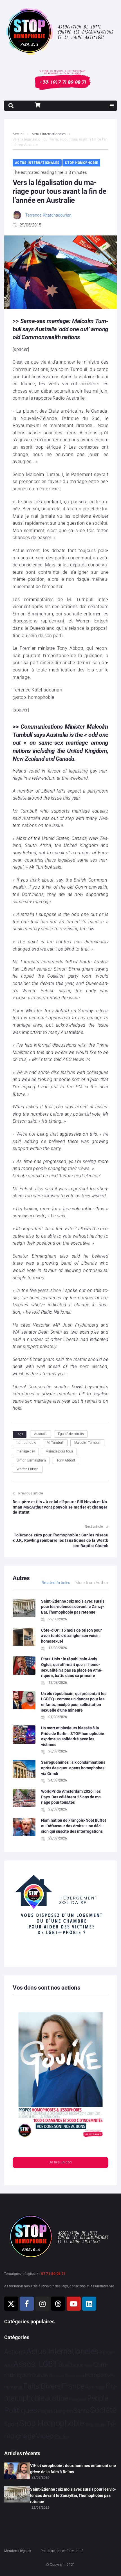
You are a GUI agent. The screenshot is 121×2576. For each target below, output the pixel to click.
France (73, 2386)
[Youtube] (74, 2304)
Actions (15, 2352)
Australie (41, 1434)
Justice (56, 2398)
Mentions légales (18, 2551)
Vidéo (45, 2436)
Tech (89, 2425)
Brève (88, 2366)
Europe (94, 2375)
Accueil (19, 134)
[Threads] (58, 2304)
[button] (112, 106)
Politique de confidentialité (62, 2551)
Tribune (100, 2425)
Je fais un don (60, 2162)
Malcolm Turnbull (87, 1443)
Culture (40, 2375)
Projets (45, 2411)
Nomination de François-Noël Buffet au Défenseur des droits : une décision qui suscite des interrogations (74, 1826)
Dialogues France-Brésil (66, 2376)
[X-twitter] (11, 2304)
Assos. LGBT (36, 2364)
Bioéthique (71, 2365)
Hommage (95, 2387)
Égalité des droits (71, 1434)
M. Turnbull (55, 1443)
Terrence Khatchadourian (48, 215)
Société (103, 2410)
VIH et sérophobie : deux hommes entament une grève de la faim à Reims (73, 2469)
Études (62, 2437)
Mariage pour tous (59, 1451)
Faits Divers (42, 2386)
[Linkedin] (89, 2304)
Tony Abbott (66, 1460)
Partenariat (78, 2399)
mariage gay (26, 1451)
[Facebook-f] (27, 2304)
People (98, 2398)
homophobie (26, 1443)
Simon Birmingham (31, 1460)
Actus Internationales (49, 134)
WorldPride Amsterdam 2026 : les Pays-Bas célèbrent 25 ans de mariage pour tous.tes (72, 1797)
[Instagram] (42, 2304)
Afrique (107, 2352)
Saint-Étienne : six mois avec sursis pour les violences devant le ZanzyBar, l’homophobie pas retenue (73, 1607)
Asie (8, 2365)
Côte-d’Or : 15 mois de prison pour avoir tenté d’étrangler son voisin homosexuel (71, 1636)
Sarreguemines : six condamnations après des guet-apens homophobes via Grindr (73, 1768)
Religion (63, 2411)
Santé (81, 2411)
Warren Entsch (28, 1469)
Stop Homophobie (81, 163)
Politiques (21, 2410)
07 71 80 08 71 (53, 2274)
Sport (11, 2424)
